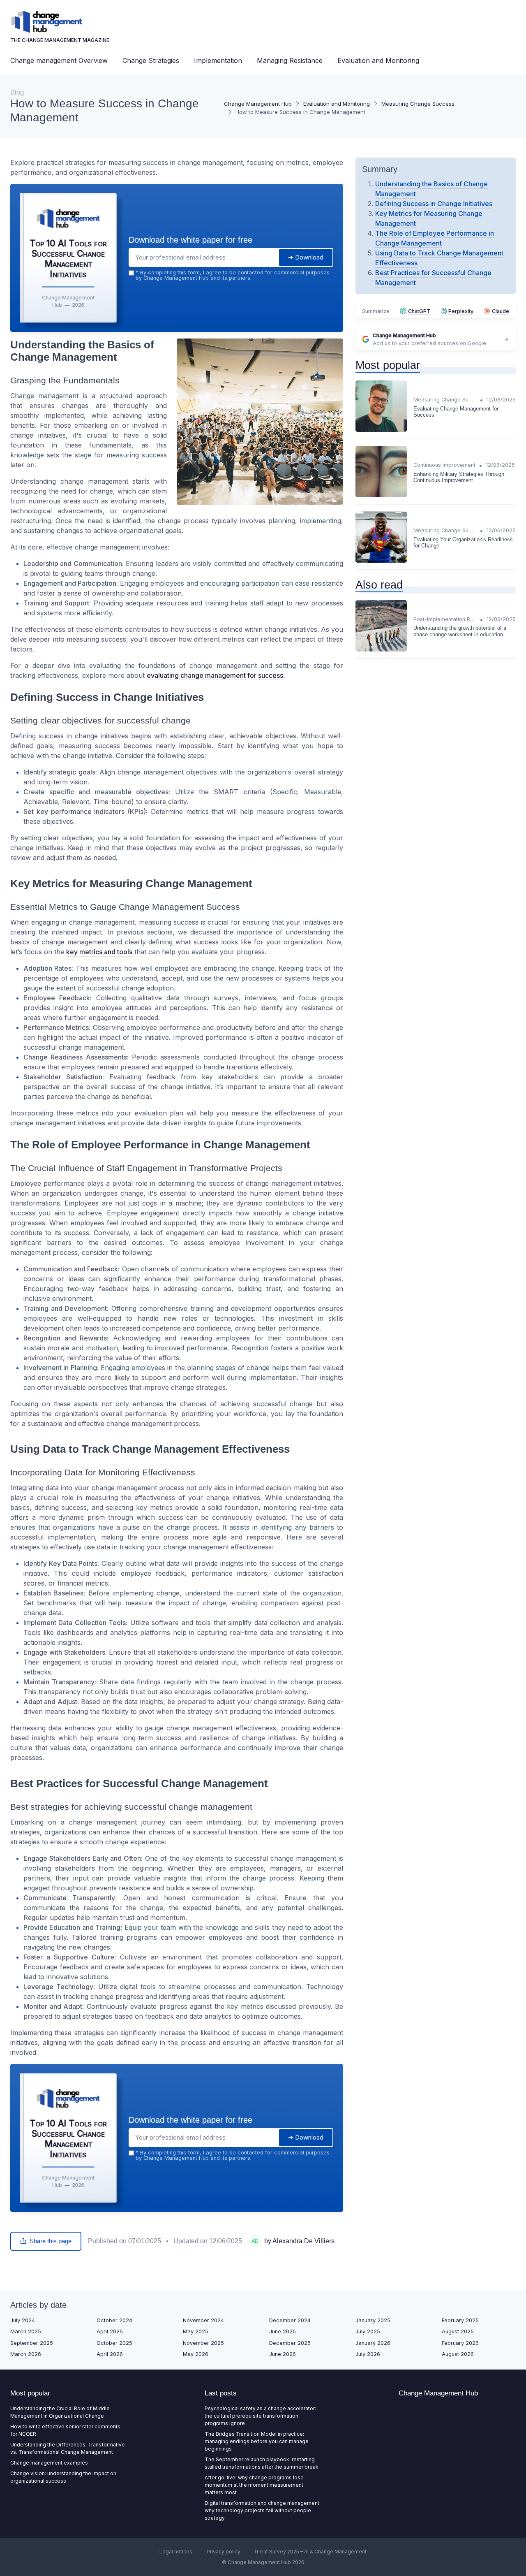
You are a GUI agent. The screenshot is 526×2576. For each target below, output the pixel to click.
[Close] (412, 1227)
